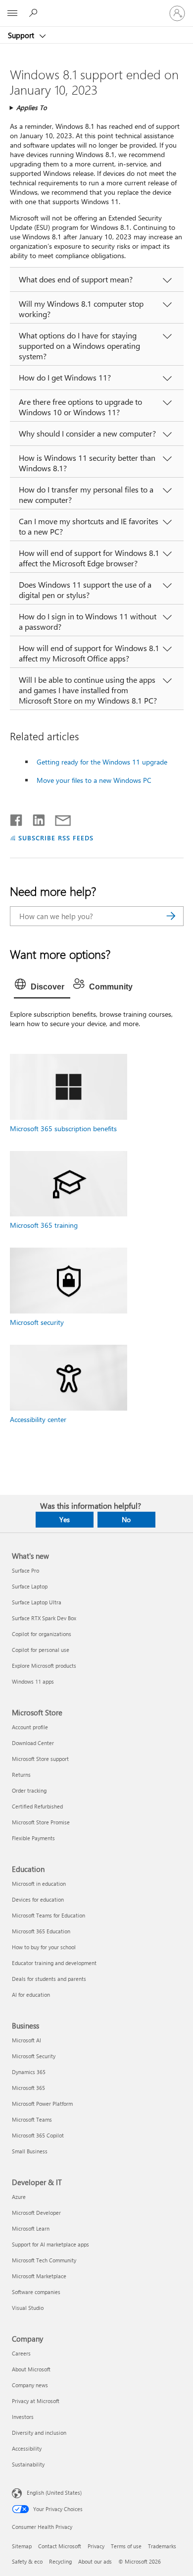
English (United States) (54, 2492)
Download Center (33, 1743)
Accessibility (27, 2448)
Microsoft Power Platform (42, 2104)
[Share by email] (58, 818)
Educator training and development (54, 1963)
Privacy (96, 2546)
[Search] (171, 916)
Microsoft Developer (36, 2213)
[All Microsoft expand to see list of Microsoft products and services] (12, 13)
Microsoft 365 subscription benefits (63, 1128)
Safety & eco (27, 2561)
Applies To (32, 107)
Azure (19, 2197)
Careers (21, 2353)
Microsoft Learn (31, 2228)
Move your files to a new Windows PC (94, 780)
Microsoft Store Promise (41, 1822)
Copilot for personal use (41, 1650)
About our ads (95, 2561)
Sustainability (28, 2464)
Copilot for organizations (42, 1634)
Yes (65, 1519)
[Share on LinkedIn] (35, 818)
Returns (21, 1775)
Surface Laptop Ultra (37, 1602)
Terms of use (126, 2546)
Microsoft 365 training (44, 1225)
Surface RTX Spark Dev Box (44, 1618)
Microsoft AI (26, 2040)
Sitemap (22, 2546)
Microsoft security (37, 1322)
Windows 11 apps (33, 1681)
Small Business (30, 2151)
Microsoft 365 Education (41, 1931)
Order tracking (29, 1790)
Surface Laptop (30, 1586)
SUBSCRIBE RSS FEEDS (56, 838)
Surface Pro (25, 1570)
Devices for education (38, 1899)
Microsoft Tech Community (44, 2260)
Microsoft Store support (40, 1759)
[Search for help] (35, 13)
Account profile (30, 1727)
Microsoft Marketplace (39, 2276)
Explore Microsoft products (44, 1666)
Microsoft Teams (32, 2119)
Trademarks (162, 2546)
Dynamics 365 (29, 2072)
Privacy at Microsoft (36, 2401)
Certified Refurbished (37, 1806)
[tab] (42, 987)
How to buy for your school (44, 1947)
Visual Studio (28, 2308)
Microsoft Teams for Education (48, 1915)
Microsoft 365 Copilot (38, 2135)
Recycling (60, 2561)
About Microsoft (31, 2369)
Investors (23, 2417)
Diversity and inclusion (39, 2433)
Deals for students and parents (49, 1979)
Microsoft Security (34, 2056)
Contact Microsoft (60, 2546)
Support (22, 35)
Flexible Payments (33, 1838)
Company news (30, 2385)
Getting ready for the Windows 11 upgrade (102, 762)
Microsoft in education (39, 1884)
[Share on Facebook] (17, 818)
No (126, 1519)
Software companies (36, 2292)
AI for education (31, 1995)
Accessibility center (38, 1419)
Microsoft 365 (28, 2088)
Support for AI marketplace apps (50, 2244)
